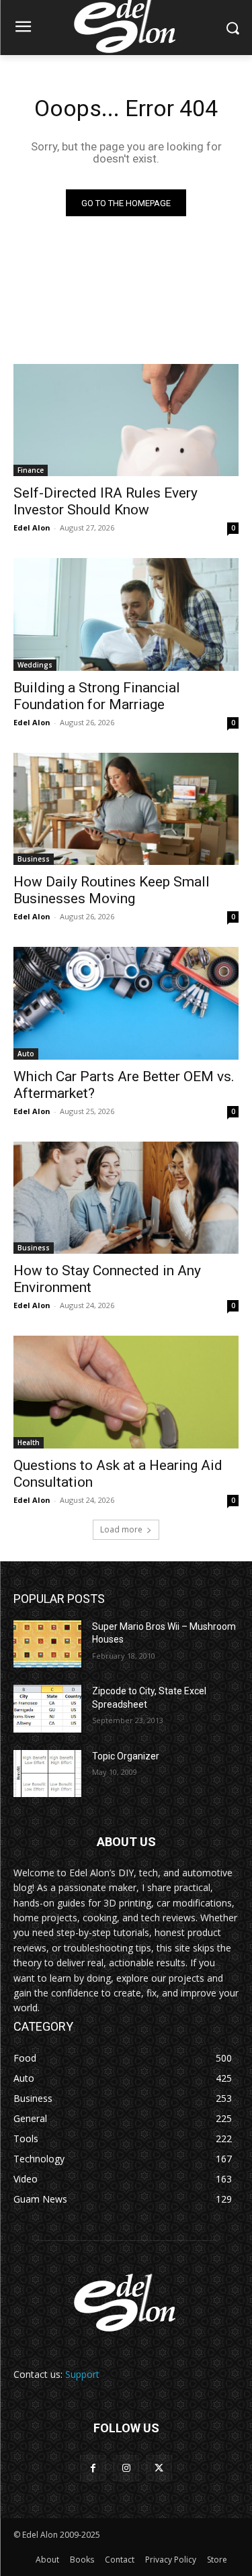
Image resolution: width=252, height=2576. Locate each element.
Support (82, 2374)
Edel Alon (32, 527)
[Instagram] (126, 2468)
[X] (159, 2468)
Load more (121, 1529)
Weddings (35, 665)
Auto (26, 1054)
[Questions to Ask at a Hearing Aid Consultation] (126, 1392)
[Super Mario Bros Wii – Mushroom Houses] (47, 1644)
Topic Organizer (126, 1756)
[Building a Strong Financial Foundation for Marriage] (126, 614)
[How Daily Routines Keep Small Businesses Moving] (126, 809)
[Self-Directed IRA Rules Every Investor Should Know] (126, 420)
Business (34, 859)
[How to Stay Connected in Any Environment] (126, 1198)
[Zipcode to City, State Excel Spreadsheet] (47, 1708)
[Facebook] (93, 2468)
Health (29, 1442)
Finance (31, 470)
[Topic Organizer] (47, 1774)
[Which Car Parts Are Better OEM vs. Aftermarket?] (126, 1003)
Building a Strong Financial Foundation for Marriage (97, 696)
